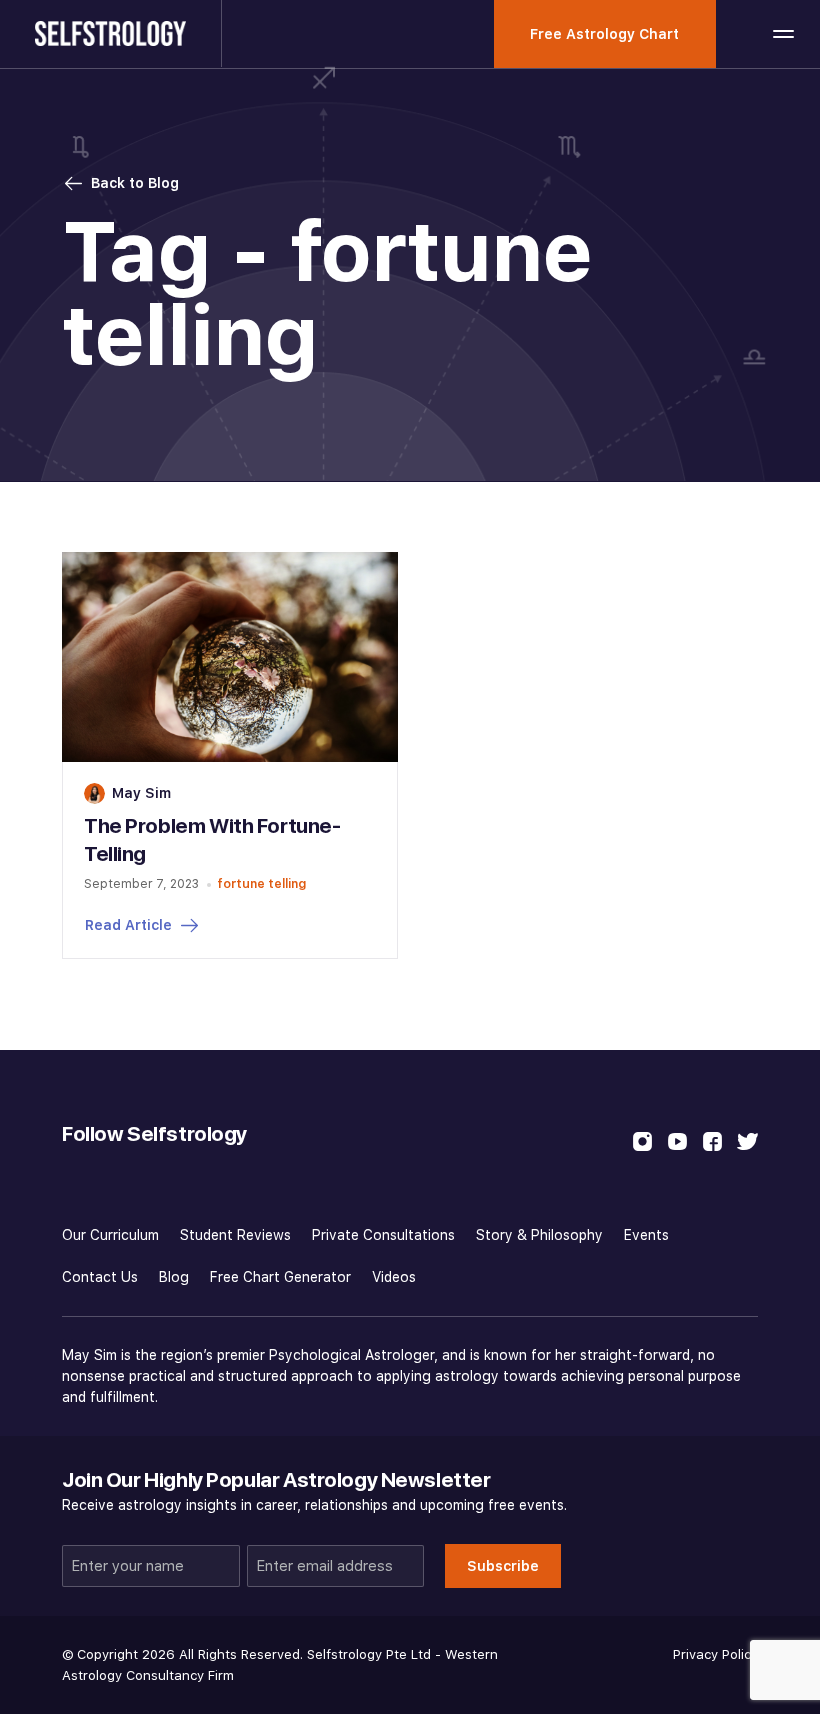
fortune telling (261, 883)
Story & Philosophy (539, 1235)
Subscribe (503, 1566)
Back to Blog (135, 183)
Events (646, 1235)
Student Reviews (235, 1235)
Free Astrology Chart (604, 34)
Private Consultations (383, 1235)
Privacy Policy (715, 1654)
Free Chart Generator (280, 1277)
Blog (174, 1277)
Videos (394, 1277)
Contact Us (100, 1277)
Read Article (128, 925)
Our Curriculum (110, 1235)
